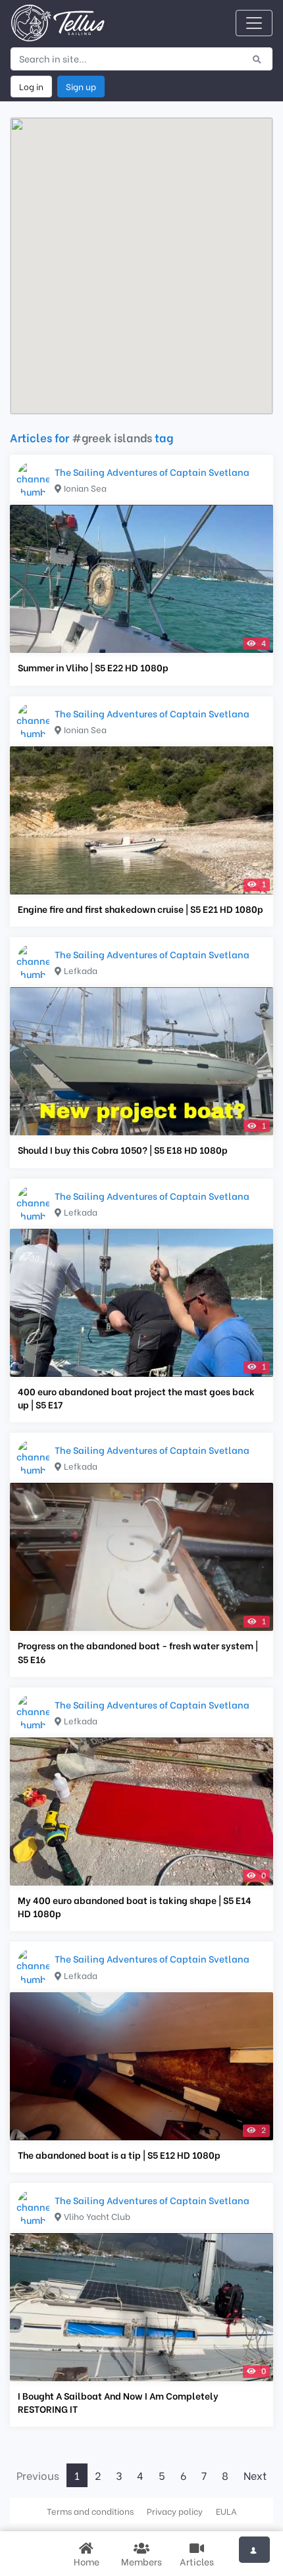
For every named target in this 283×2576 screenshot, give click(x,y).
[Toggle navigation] (254, 23)
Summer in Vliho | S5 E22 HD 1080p (93, 667)
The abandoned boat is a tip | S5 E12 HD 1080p (119, 2155)
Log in (31, 86)
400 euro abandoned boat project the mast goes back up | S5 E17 (136, 1398)
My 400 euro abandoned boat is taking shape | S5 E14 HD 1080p (135, 1907)
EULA (226, 2511)
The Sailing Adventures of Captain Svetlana (152, 472)
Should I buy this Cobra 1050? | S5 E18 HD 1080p (123, 1150)
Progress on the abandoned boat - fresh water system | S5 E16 (138, 1652)
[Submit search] (257, 59)
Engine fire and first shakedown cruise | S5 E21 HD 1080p (141, 909)
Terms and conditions (90, 2511)
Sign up (81, 86)
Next (255, 2475)
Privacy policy (175, 2511)
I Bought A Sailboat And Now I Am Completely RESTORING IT (118, 2402)
